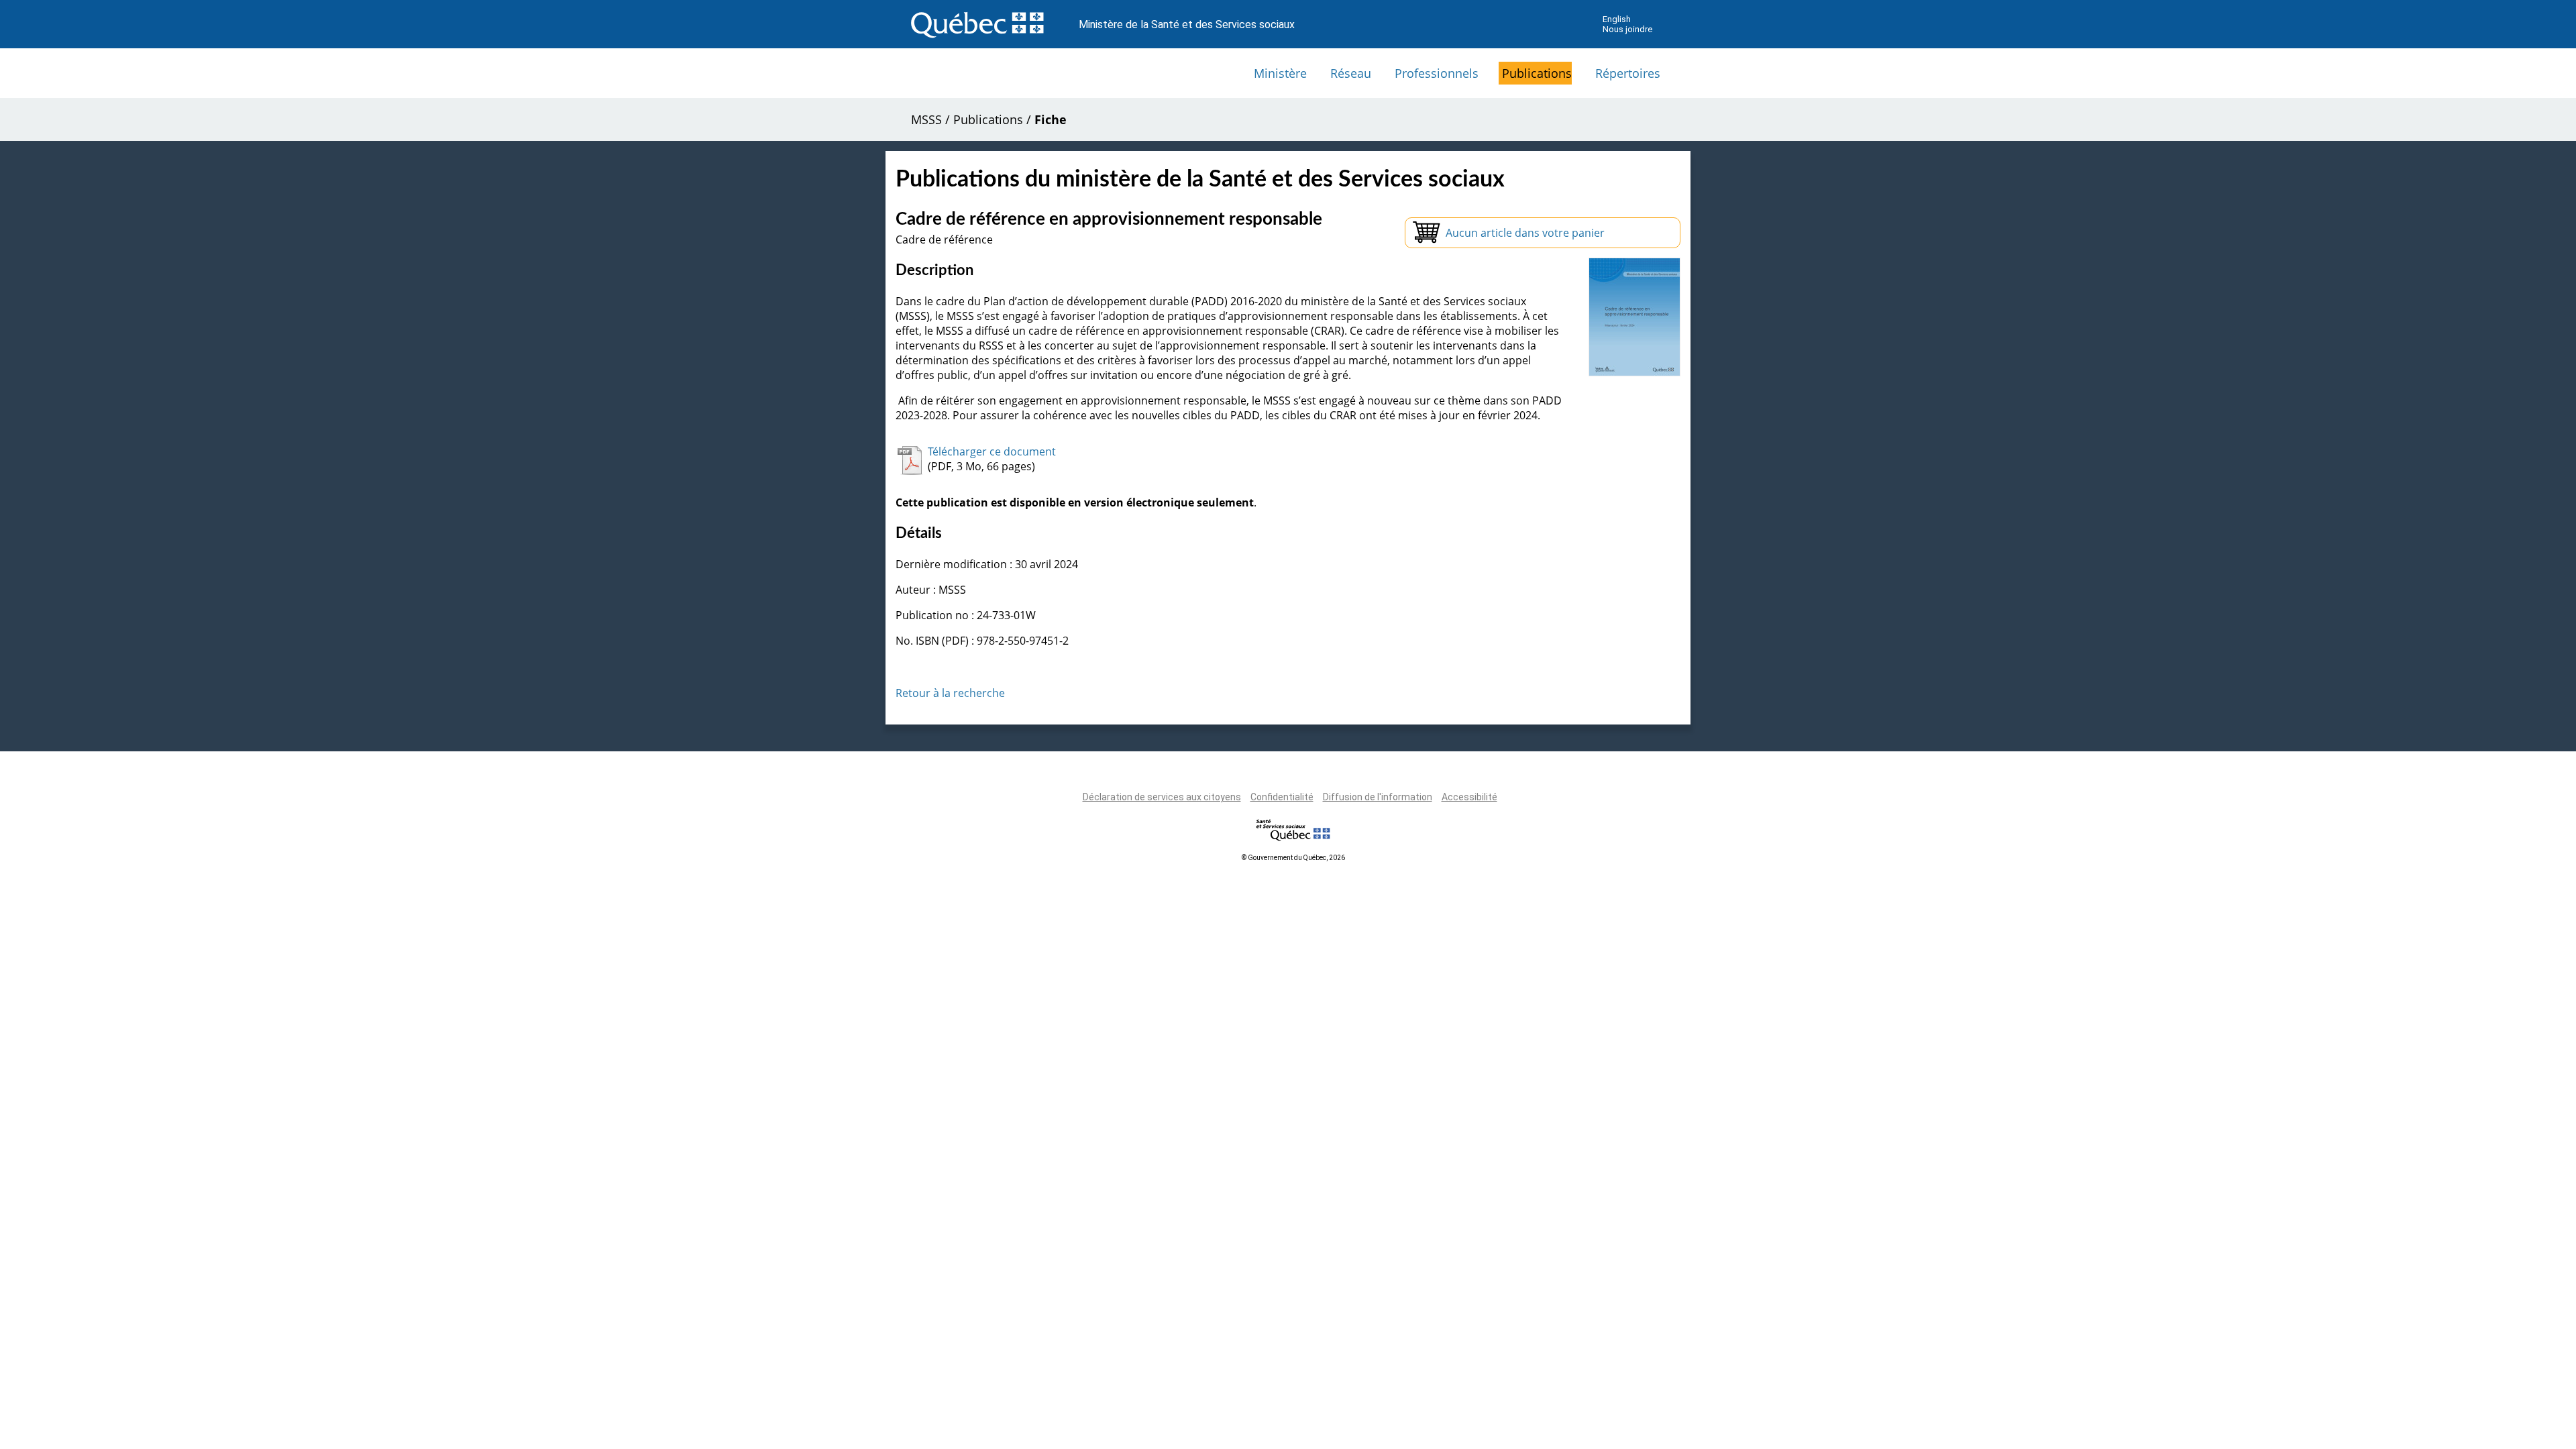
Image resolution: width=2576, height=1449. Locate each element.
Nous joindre (1627, 29)
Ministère (1280, 73)
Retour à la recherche (950, 693)
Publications (1537, 73)
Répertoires (1628, 73)
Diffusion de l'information (1378, 797)
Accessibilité (1469, 797)
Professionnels (1437, 73)
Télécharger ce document (992, 451)
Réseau (1351, 73)
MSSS (926, 119)
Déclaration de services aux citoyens (1162, 797)
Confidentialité (1282, 797)
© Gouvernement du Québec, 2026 (1293, 858)
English (1617, 19)
